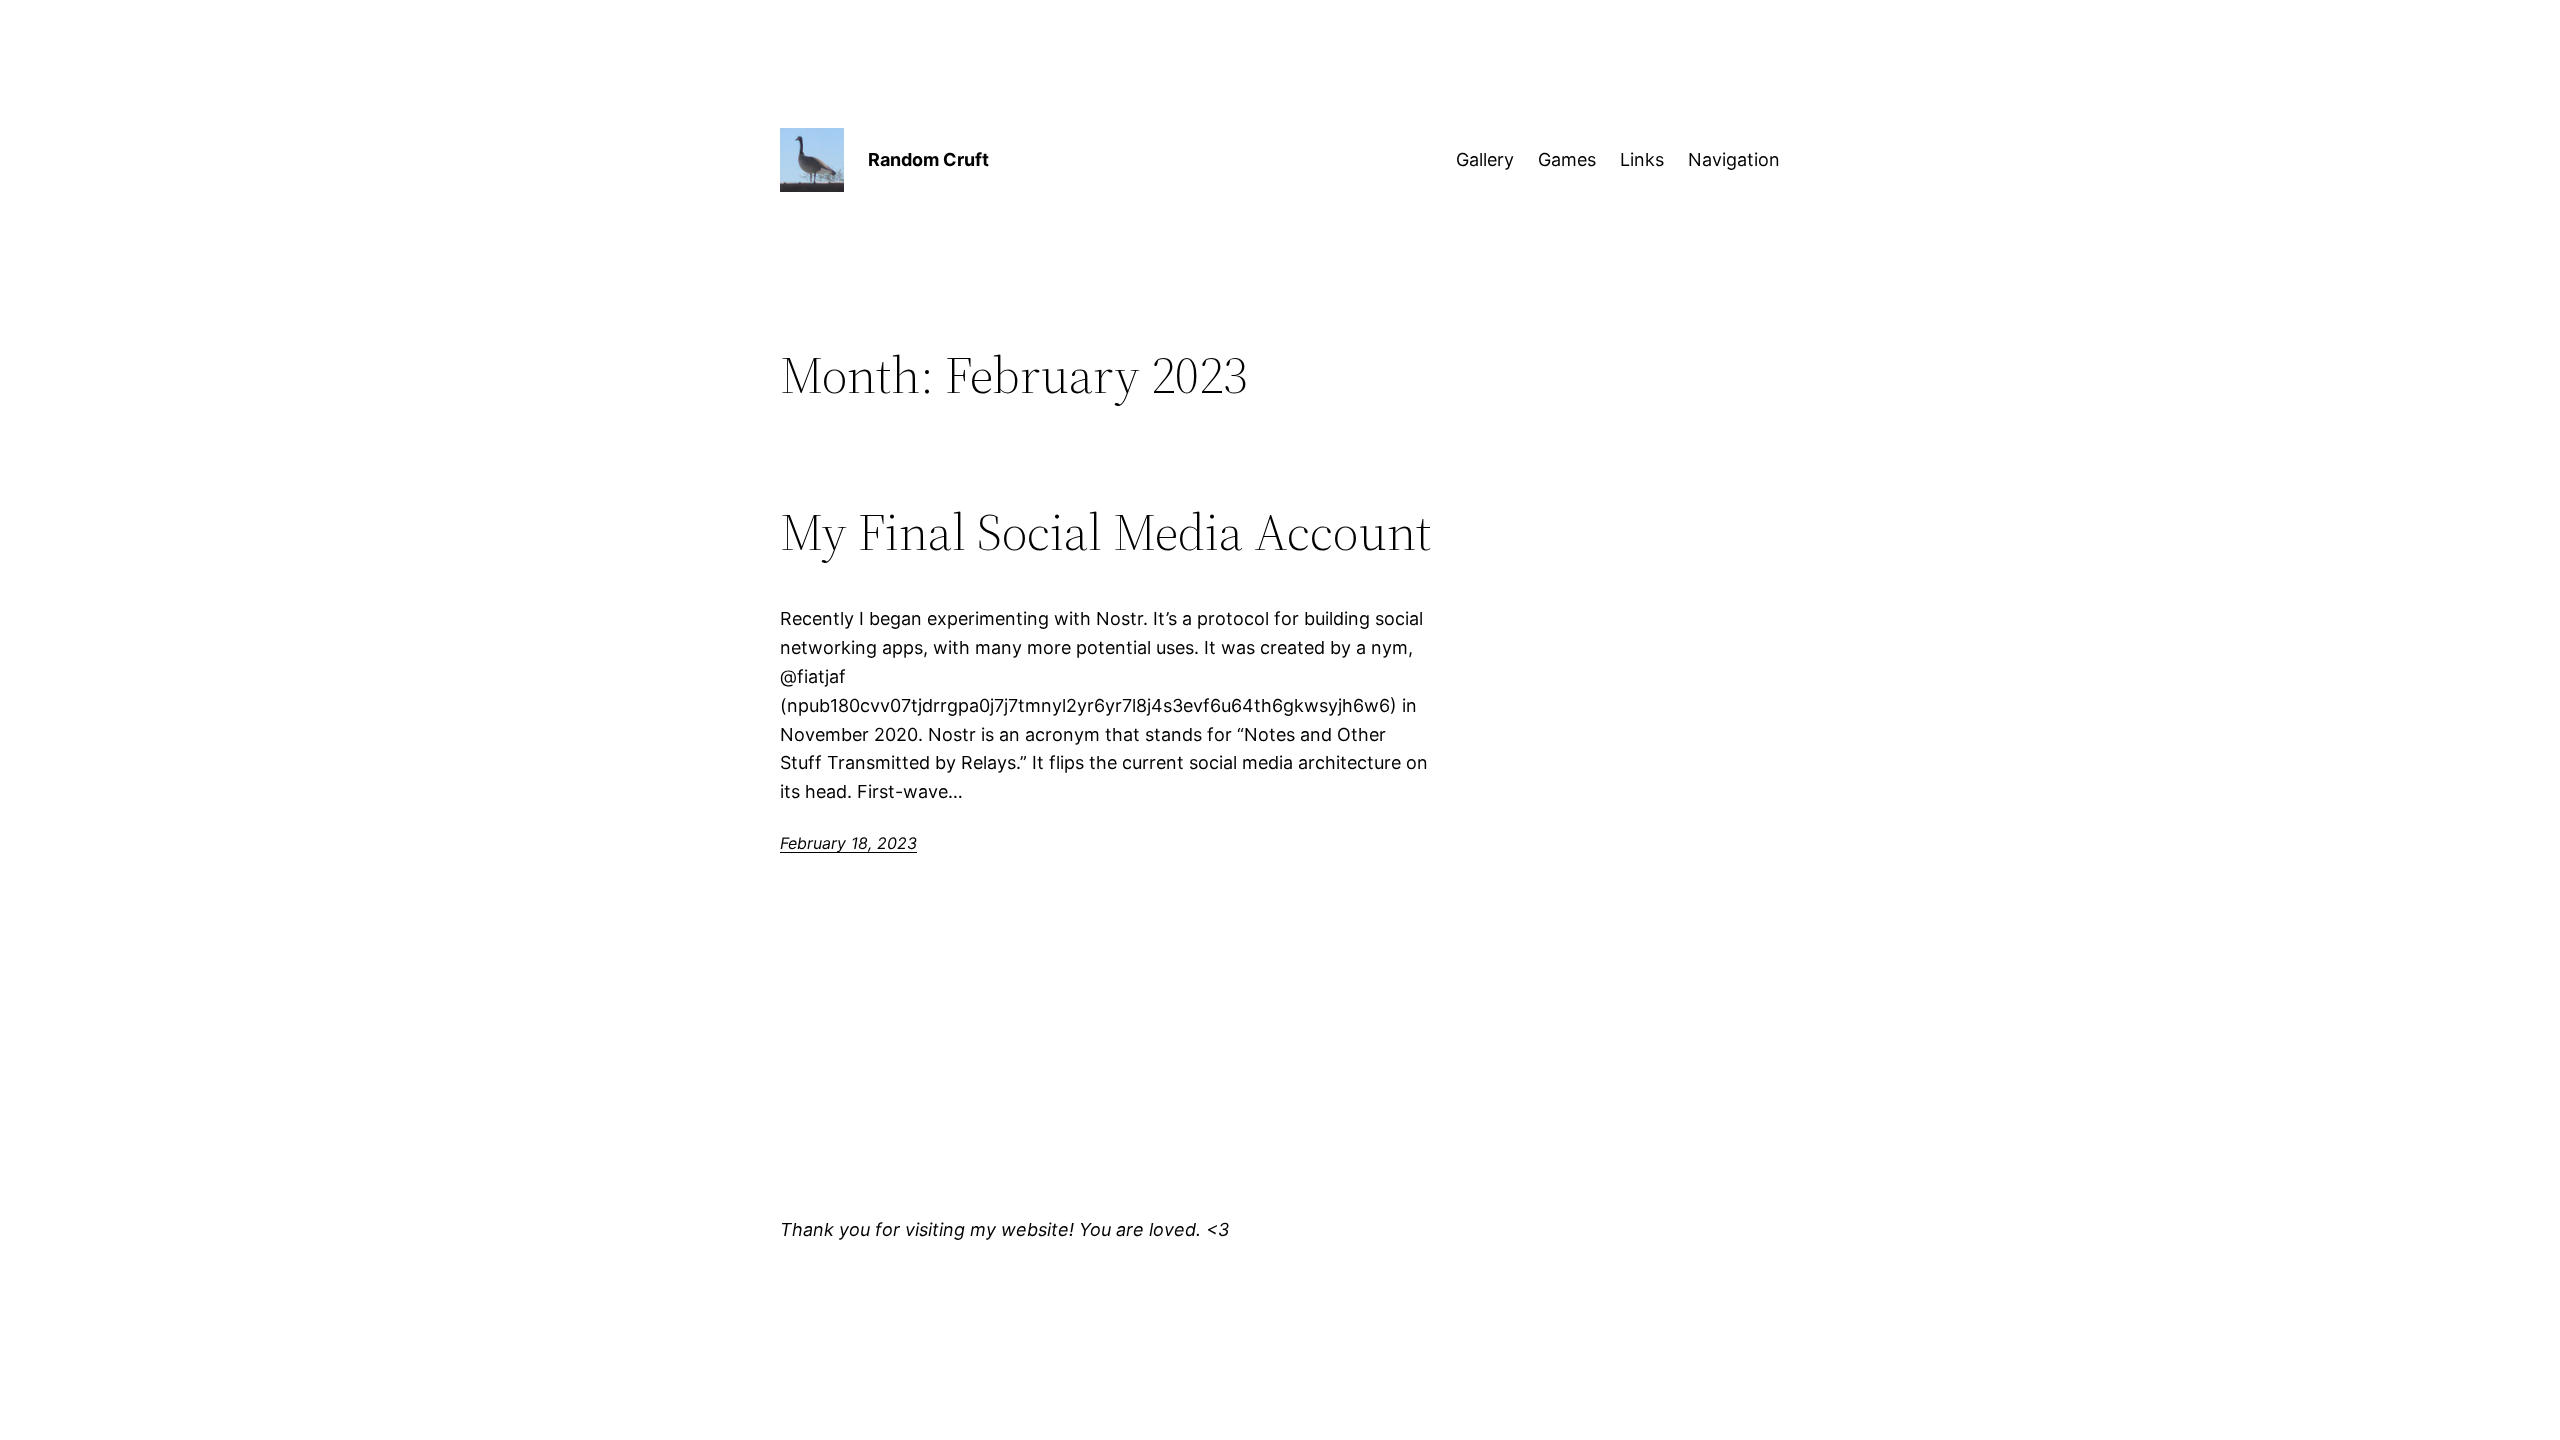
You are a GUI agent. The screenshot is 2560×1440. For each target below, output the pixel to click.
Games (1567, 159)
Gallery (1485, 159)
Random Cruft (928, 159)
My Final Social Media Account (1105, 532)
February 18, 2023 (848, 843)
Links (1642, 159)
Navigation (1734, 159)
